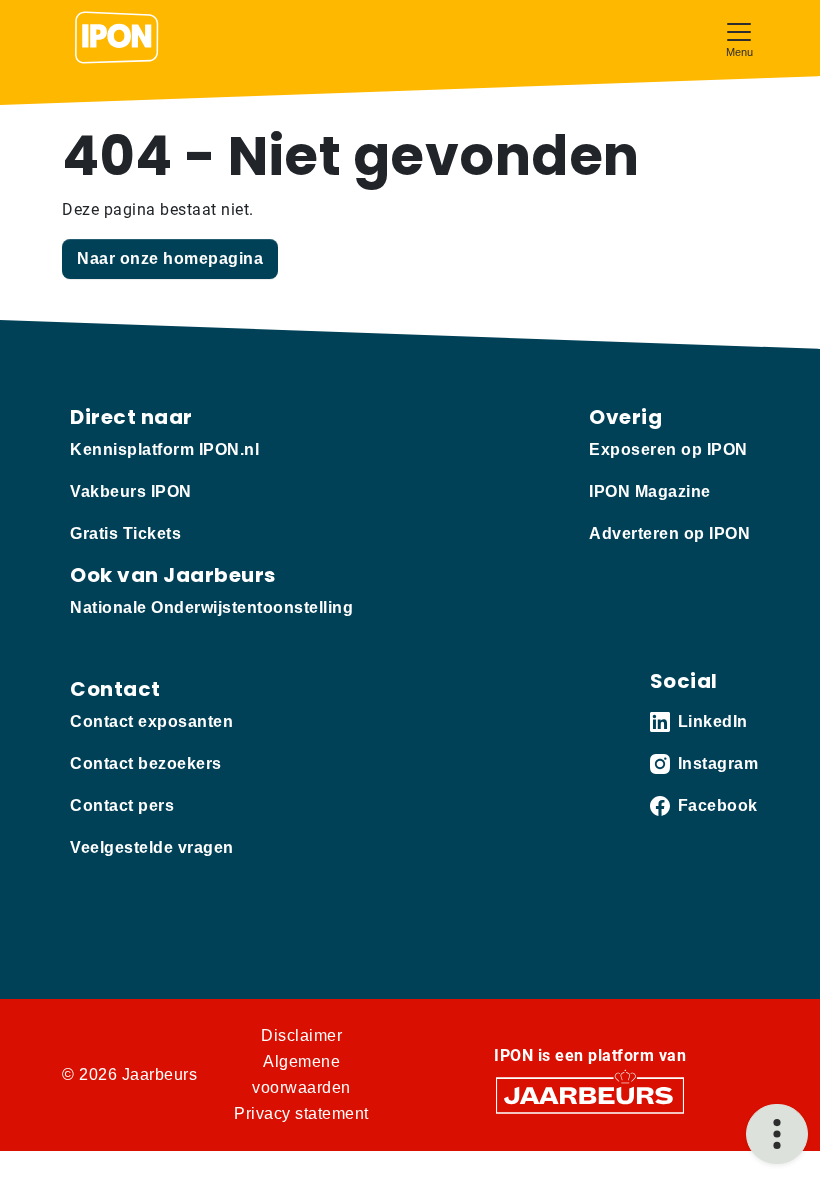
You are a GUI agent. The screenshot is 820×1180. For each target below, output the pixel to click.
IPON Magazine (650, 491)
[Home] (117, 38)
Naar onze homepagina (170, 258)
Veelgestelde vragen (152, 847)
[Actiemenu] (777, 1134)
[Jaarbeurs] (590, 1094)
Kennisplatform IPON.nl (164, 449)
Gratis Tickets (125, 533)
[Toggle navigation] (739, 37)
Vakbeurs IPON (131, 491)
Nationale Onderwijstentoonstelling (211, 607)
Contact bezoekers (146, 763)
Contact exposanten (151, 721)
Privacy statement (301, 1113)
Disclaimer (301, 1035)
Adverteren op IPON (669, 533)
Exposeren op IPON (668, 449)
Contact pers (122, 805)
